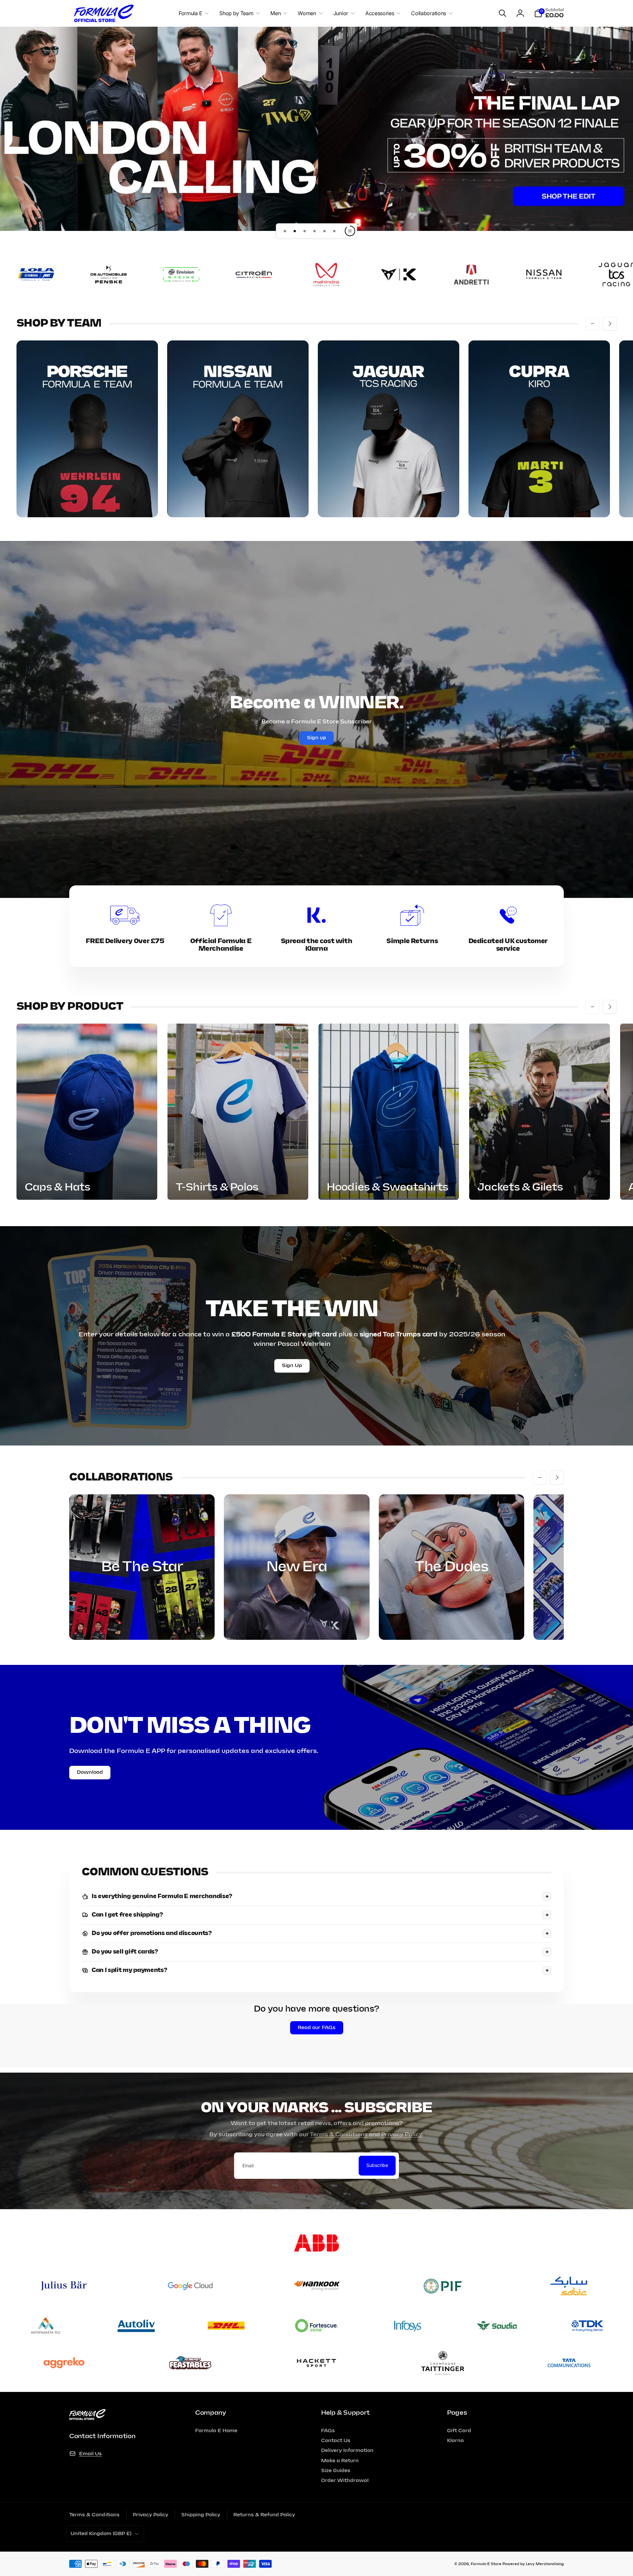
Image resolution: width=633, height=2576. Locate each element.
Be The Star (142, 1567)
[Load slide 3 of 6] (305, 231)
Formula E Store (486, 2564)
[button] (192, 13)
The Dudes (452, 1567)
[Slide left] (592, 324)
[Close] (371, 2451)
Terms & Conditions (339, 2135)
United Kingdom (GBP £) (101, 2534)
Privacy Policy (402, 2135)
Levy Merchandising (545, 2564)
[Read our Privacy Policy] (364, 2517)
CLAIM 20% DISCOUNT (316, 2536)
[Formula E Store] (87, 2418)
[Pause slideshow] (350, 231)
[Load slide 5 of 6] (324, 231)
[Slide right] (610, 324)
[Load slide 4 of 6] (315, 231)
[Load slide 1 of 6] (285, 231)
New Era (297, 1567)
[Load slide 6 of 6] (334, 231)
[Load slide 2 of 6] (295, 231)
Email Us (90, 2454)
